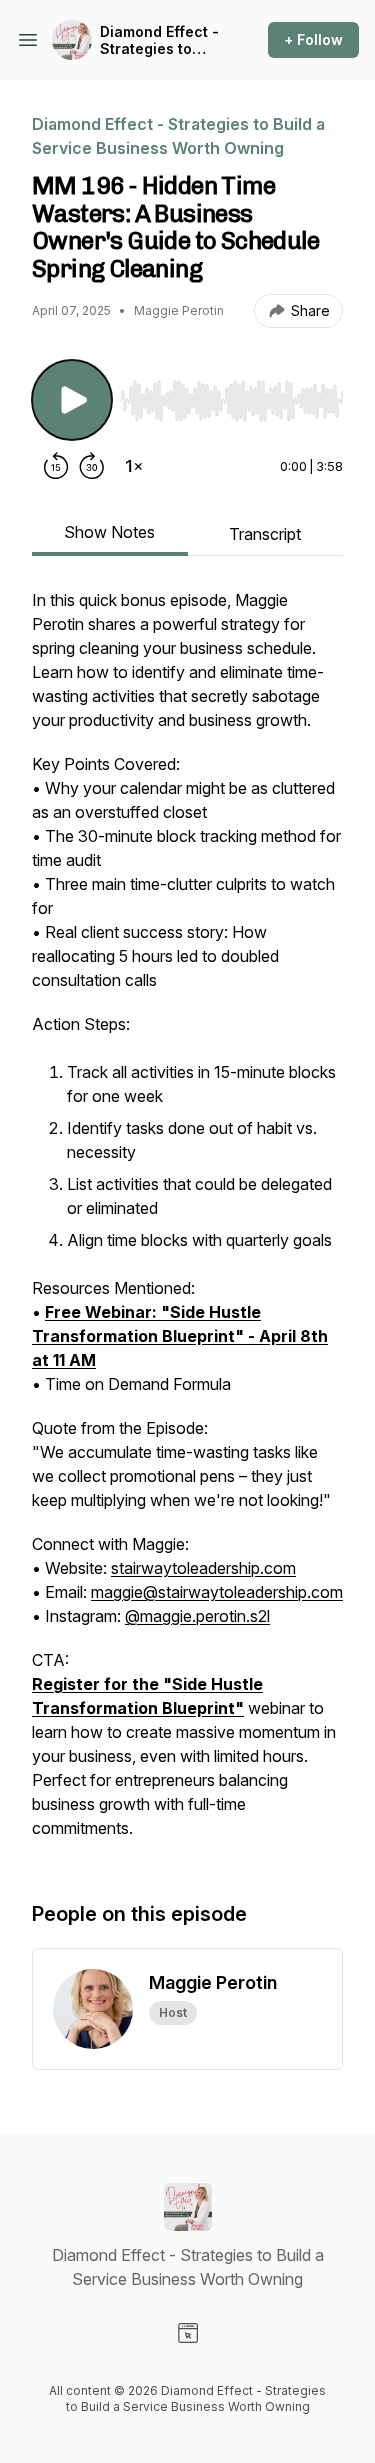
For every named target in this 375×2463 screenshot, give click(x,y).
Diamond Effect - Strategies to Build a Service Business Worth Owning (159, 40)
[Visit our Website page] (188, 2333)
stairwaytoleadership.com (203, 1568)
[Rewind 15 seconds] (56, 466)
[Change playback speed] (134, 466)
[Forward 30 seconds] (92, 466)
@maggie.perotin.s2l (197, 1616)
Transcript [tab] (265, 534)
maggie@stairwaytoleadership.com (217, 1592)
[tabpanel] (187, 1224)
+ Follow (313, 39)
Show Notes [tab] (109, 532)
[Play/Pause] (72, 400)
